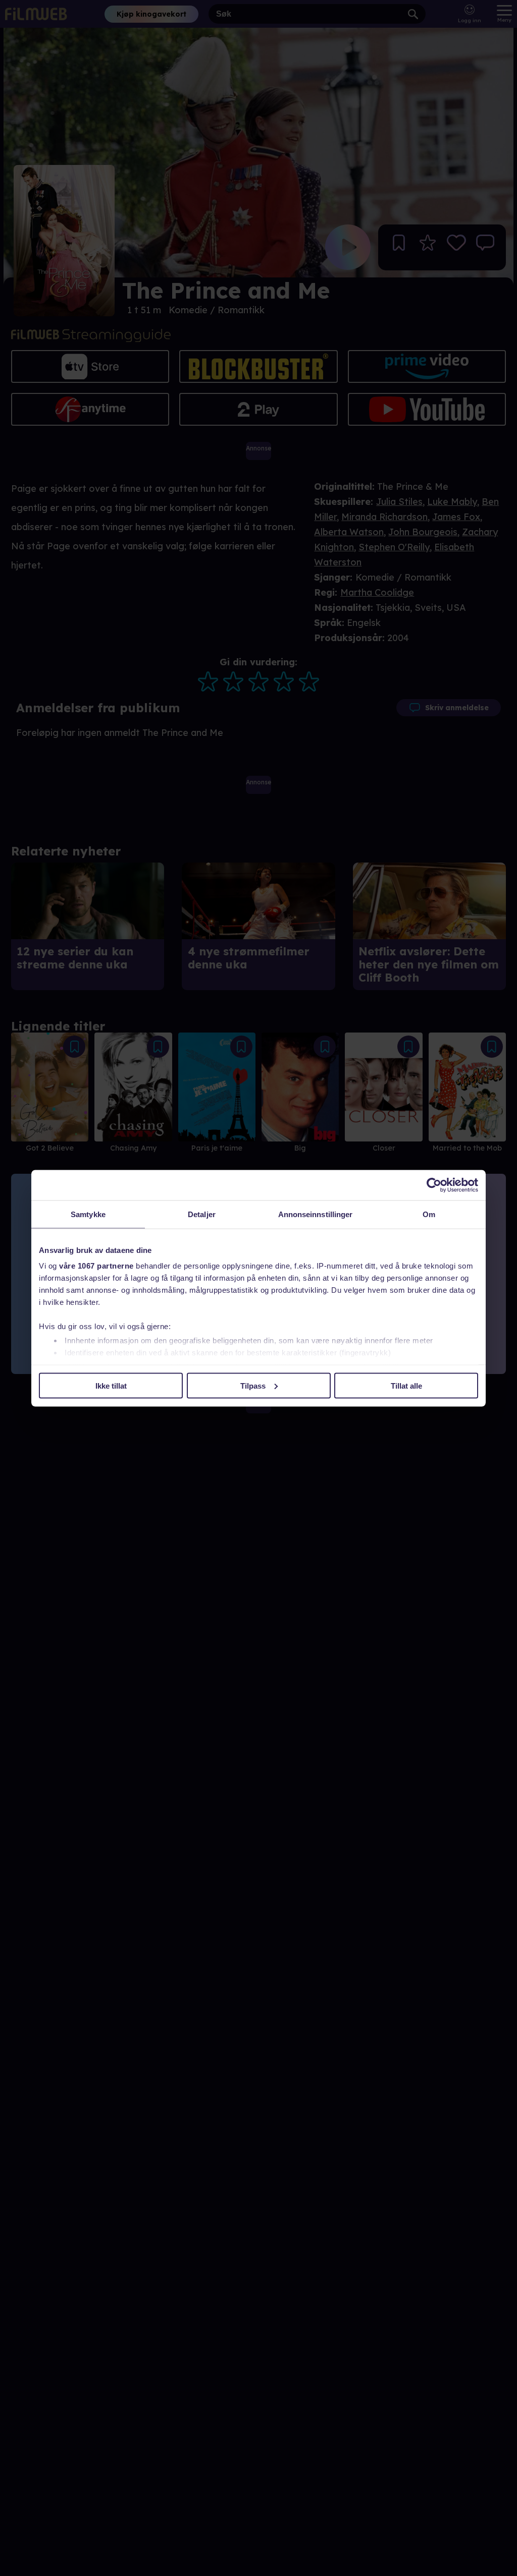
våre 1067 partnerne (96, 1266)
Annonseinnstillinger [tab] (316, 1214)
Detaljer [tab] (202, 1214)
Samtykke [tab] (88, 1214)
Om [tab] (429, 1214)
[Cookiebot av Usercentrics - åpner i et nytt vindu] (434, 1185)
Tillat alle (406, 1385)
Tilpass (253, 1385)
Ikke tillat (111, 1385)
